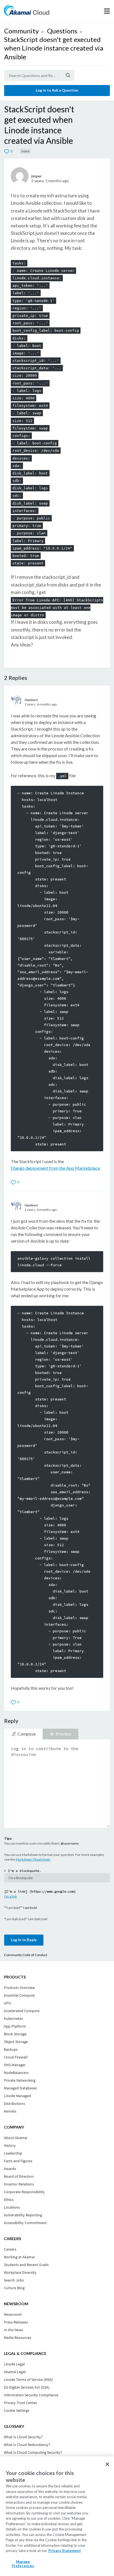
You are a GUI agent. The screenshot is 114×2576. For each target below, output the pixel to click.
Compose (27, 1734)
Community (21, 31)
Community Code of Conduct (26, 1955)
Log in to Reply (24, 1940)
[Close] (107, 2464)
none (25, 151)
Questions (62, 31)
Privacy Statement (65, 2551)
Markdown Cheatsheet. (33, 1859)
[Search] (68, 75)
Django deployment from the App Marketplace (55, 1168)
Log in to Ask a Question (57, 90)
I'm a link (11, 1896)
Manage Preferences (23, 2564)
